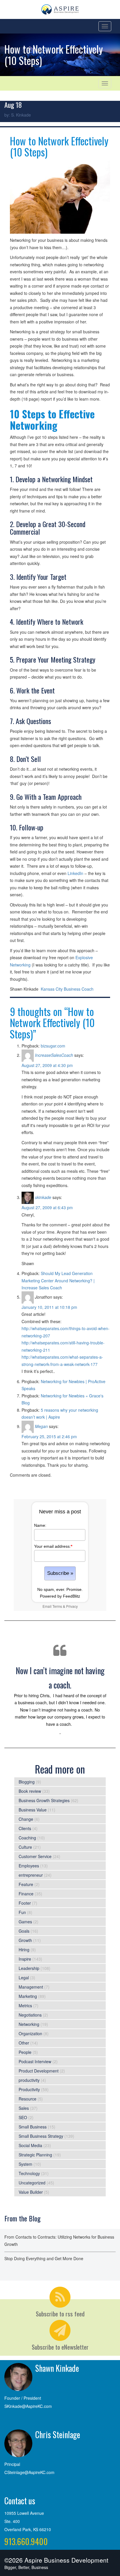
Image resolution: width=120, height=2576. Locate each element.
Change (26, 1819)
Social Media (30, 2145)
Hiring (24, 1950)
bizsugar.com (53, 1046)
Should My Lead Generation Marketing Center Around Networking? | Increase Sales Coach (58, 1280)
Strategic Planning (35, 2155)
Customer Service (35, 1856)
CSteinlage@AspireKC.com (29, 2472)
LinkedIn (75, 873)
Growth (25, 1940)
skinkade (43, 1197)
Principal (12, 2464)
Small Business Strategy (41, 2136)
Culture (25, 1847)
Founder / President (23, 2398)
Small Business (33, 2127)
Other (24, 2043)
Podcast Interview (35, 2061)
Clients (25, 1828)
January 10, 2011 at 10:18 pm (49, 1307)
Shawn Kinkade (57, 2368)
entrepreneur (31, 1875)
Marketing (28, 1996)
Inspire (25, 1959)
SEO (23, 2117)
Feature (26, 1884)
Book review (30, 1791)
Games (25, 1922)
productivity (29, 2080)
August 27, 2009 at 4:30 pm (47, 1065)
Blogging (27, 1782)
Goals (24, 1931)
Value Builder (31, 2192)
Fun (22, 1912)
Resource (28, 2099)
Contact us (20, 2501)
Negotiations (30, 2015)
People (25, 2052)
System (25, 2164)
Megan (41, 1426)
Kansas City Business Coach (67, 989)
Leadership (29, 1968)
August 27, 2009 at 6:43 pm (47, 1207)
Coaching (27, 1838)
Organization (30, 2033)
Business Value (33, 1810)
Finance (26, 1894)
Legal (24, 1978)
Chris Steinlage (58, 2435)
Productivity (29, 2089)
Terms (57, 1606)
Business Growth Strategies (44, 1800)
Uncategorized (32, 2183)
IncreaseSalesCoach (54, 1055)
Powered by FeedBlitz (60, 1596)
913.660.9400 (26, 2541)
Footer (25, 1903)
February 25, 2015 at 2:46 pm (49, 1436)
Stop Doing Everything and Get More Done (44, 2258)
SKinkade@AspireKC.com (28, 2406)
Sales (24, 2108)
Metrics (25, 2005)
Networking (29, 2024)
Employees (29, 1866)
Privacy (72, 1606)
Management (31, 1987)
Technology (29, 2173)
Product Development (39, 2071)
